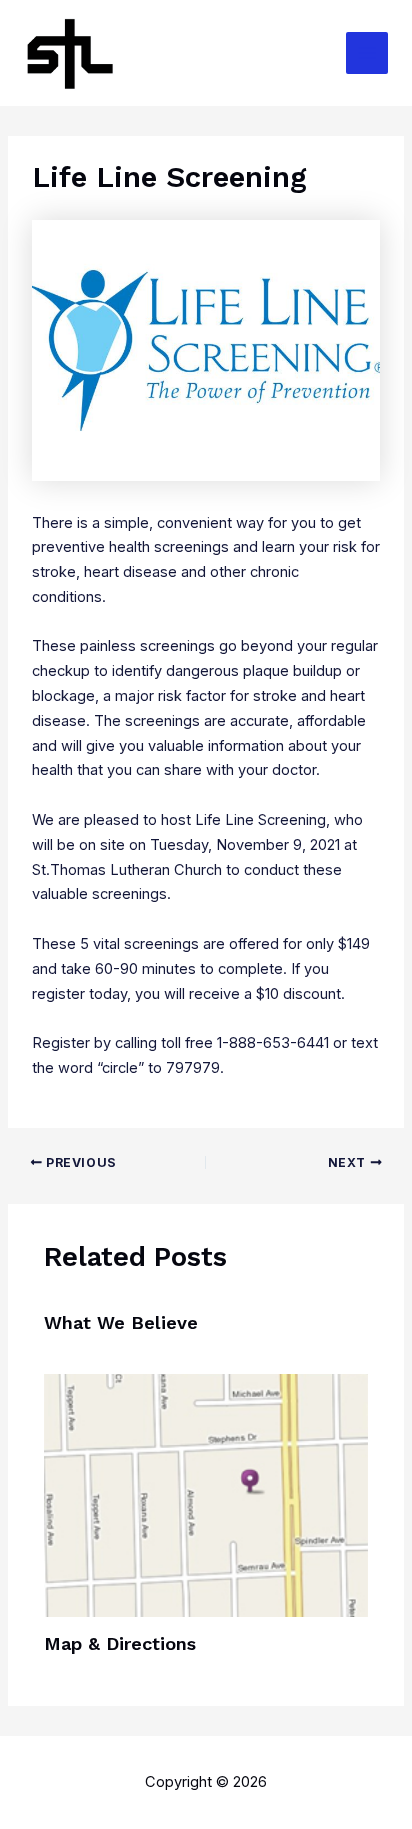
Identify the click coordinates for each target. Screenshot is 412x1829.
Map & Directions (120, 1643)
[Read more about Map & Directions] (205, 1495)
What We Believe (121, 1322)
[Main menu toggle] (367, 53)
